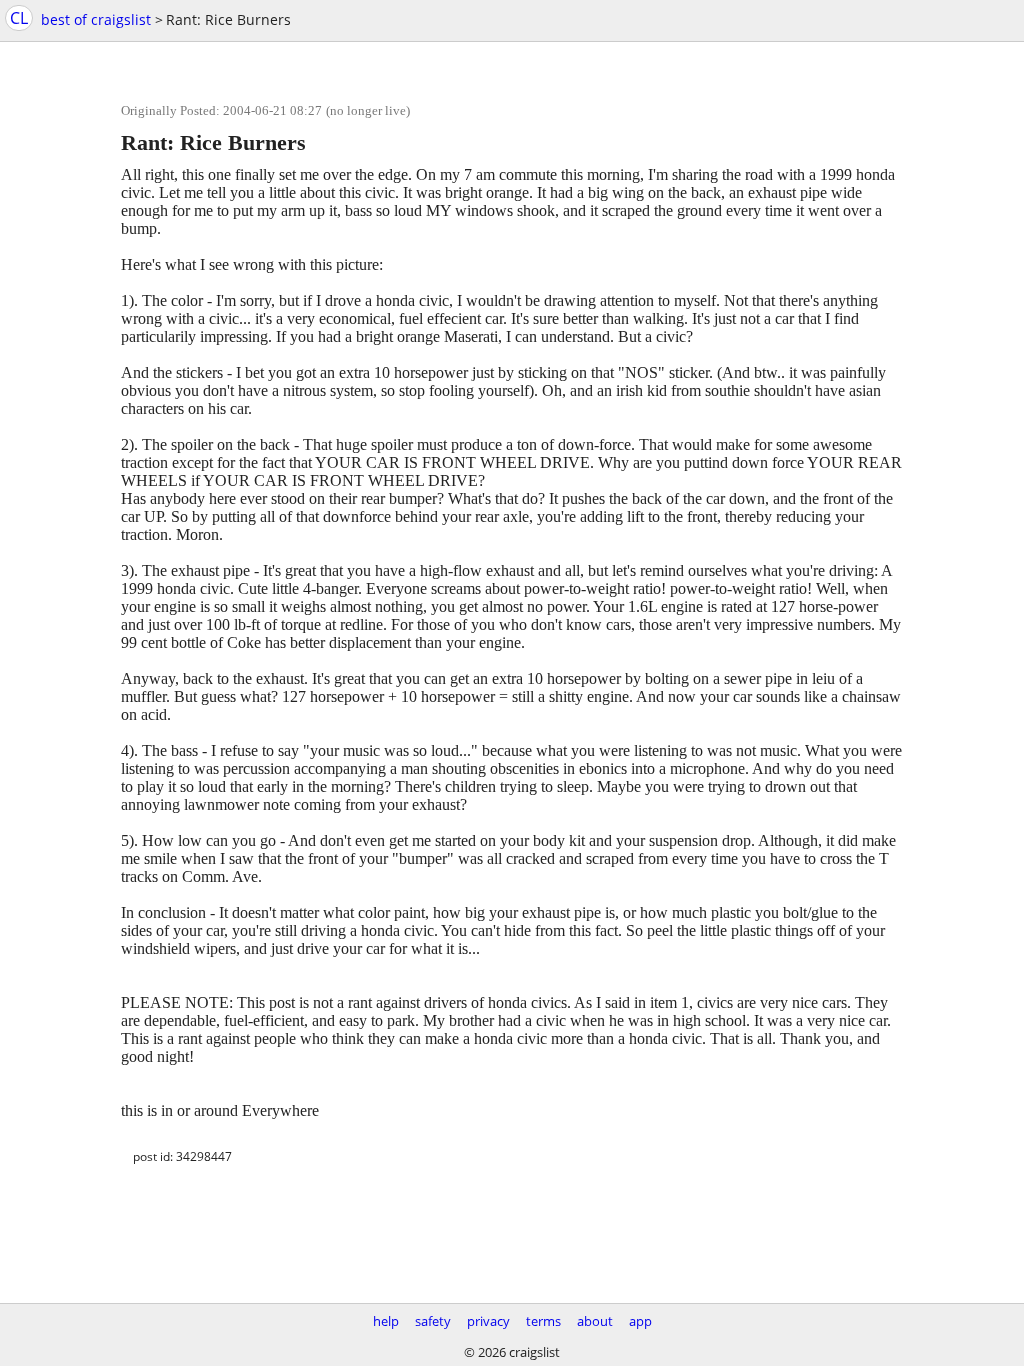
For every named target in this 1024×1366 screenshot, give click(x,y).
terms (543, 1321)
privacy (488, 1321)
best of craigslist (96, 19)
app (640, 1321)
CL (19, 18)
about (595, 1321)
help (386, 1321)
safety (433, 1321)
